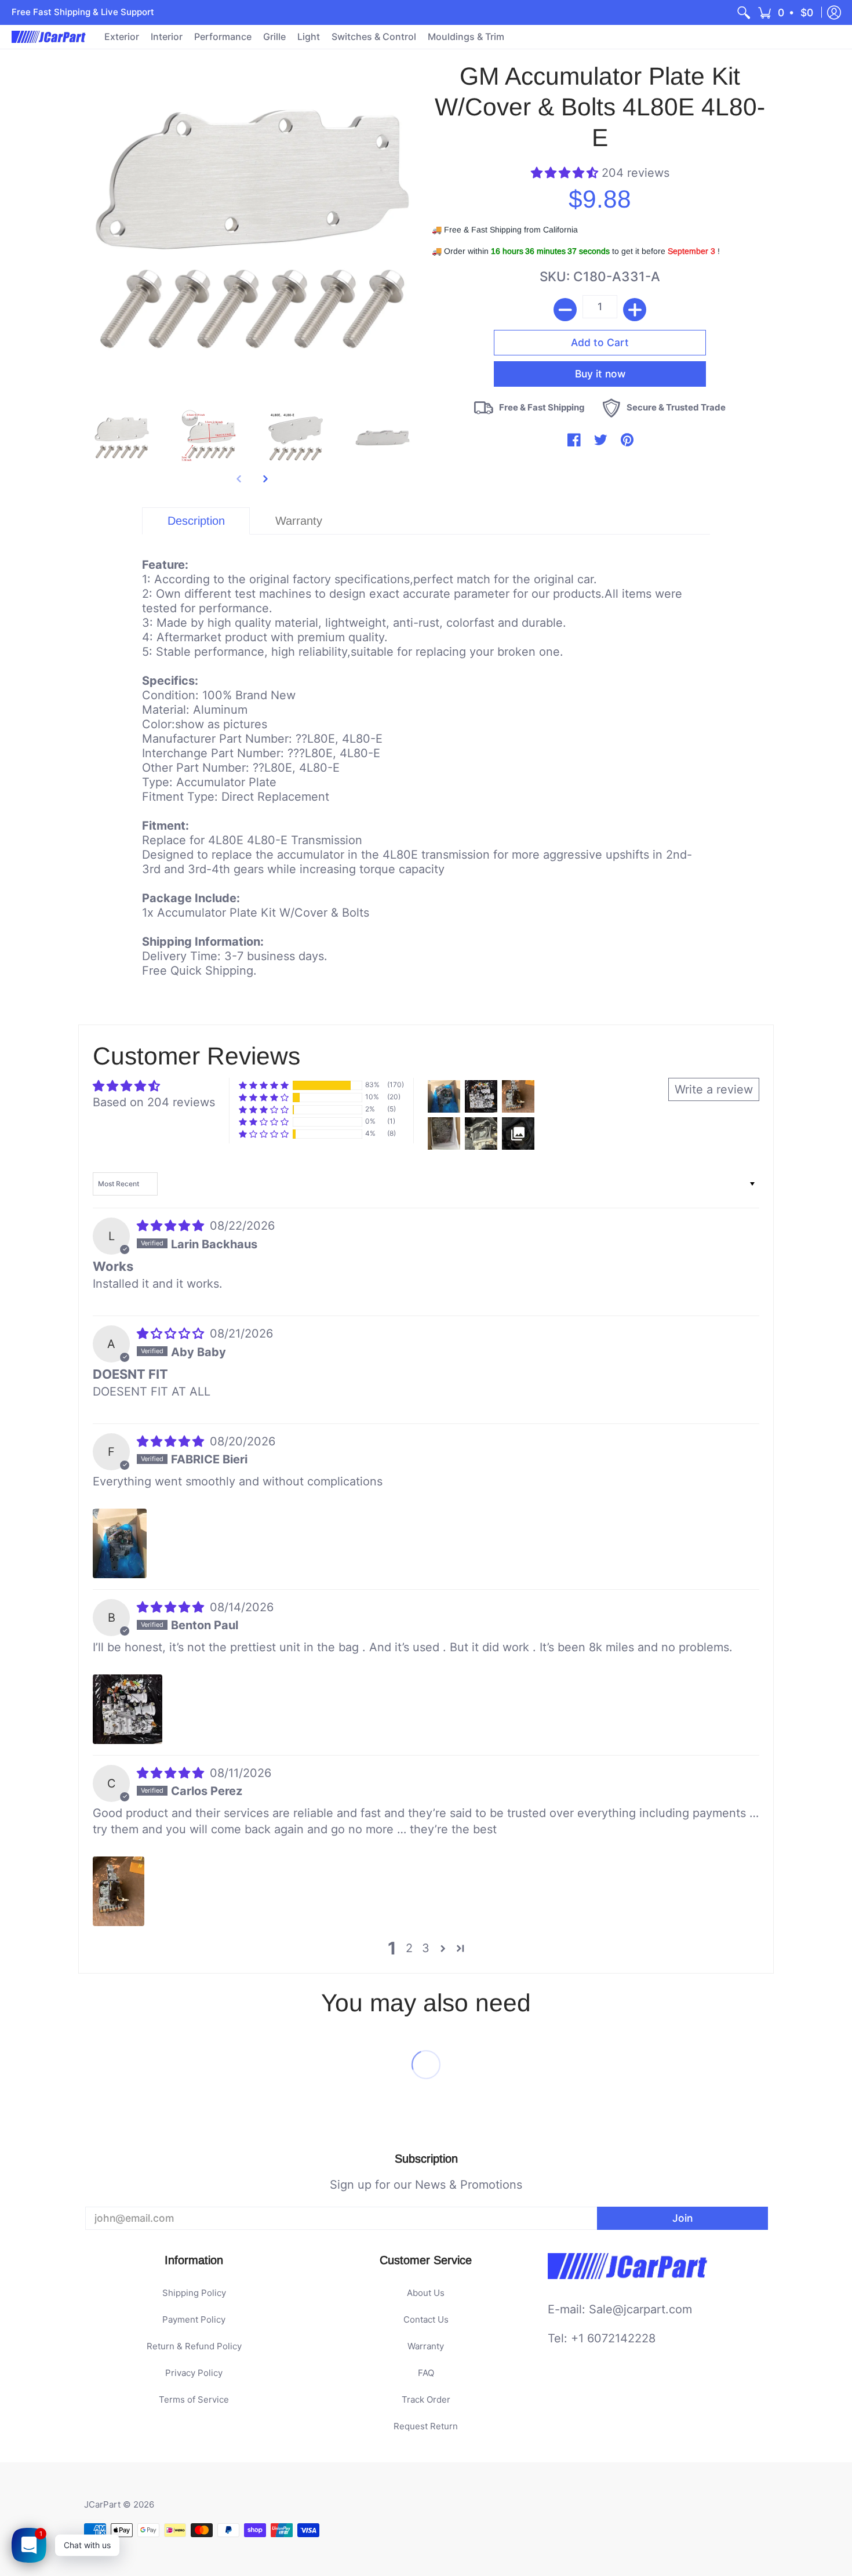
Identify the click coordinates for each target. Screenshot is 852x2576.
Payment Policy (194, 2319)
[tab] (196, 521)
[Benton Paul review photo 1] (128, 1709)
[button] (786, 12)
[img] (172, 1226)
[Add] (635, 310)
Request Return (426, 2426)
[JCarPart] (49, 37)
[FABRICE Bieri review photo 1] (120, 1543)
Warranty (426, 2346)
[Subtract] (565, 310)
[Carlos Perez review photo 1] (119, 1891)
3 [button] (426, 1948)
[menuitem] (744, 12)
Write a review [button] (714, 1089)
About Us (426, 2293)
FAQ (426, 2373)
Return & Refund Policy (194, 2346)
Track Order (426, 2399)
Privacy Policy (194, 2373)
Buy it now (600, 374)
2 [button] (409, 1948)
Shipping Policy (194, 2293)
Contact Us (426, 2319)
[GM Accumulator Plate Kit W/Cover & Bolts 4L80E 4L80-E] (122, 438)
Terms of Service (194, 2399)
